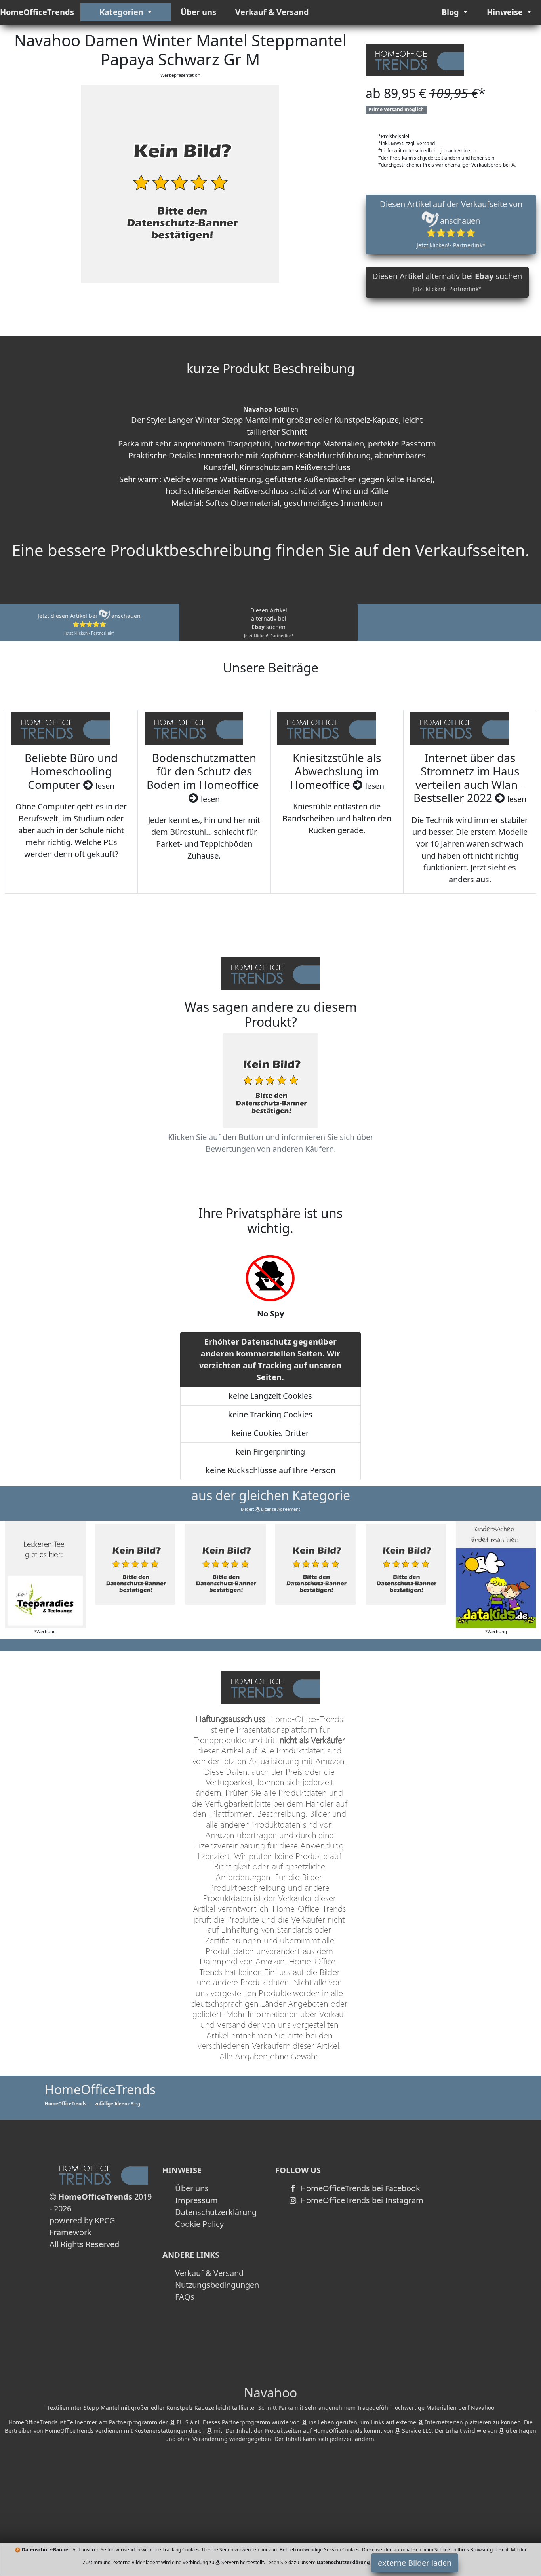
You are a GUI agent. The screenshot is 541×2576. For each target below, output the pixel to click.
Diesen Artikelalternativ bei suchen (269, 622)
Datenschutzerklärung (216, 2212)
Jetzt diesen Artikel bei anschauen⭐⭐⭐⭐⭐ (89, 624)
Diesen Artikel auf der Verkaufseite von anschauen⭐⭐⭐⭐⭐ (451, 224)
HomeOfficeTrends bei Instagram (361, 2200)
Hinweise (506, 12)
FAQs (185, 2297)
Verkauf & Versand (272, 12)
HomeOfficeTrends (37, 12)
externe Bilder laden (415, 2563)
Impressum (196, 2200)
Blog (451, 12)
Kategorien (122, 12)
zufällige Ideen (111, 2104)
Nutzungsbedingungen (217, 2285)
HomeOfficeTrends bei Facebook (359, 2188)
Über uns (198, 12)
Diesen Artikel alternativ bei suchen (447, 282)
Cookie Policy (199, 2224)
